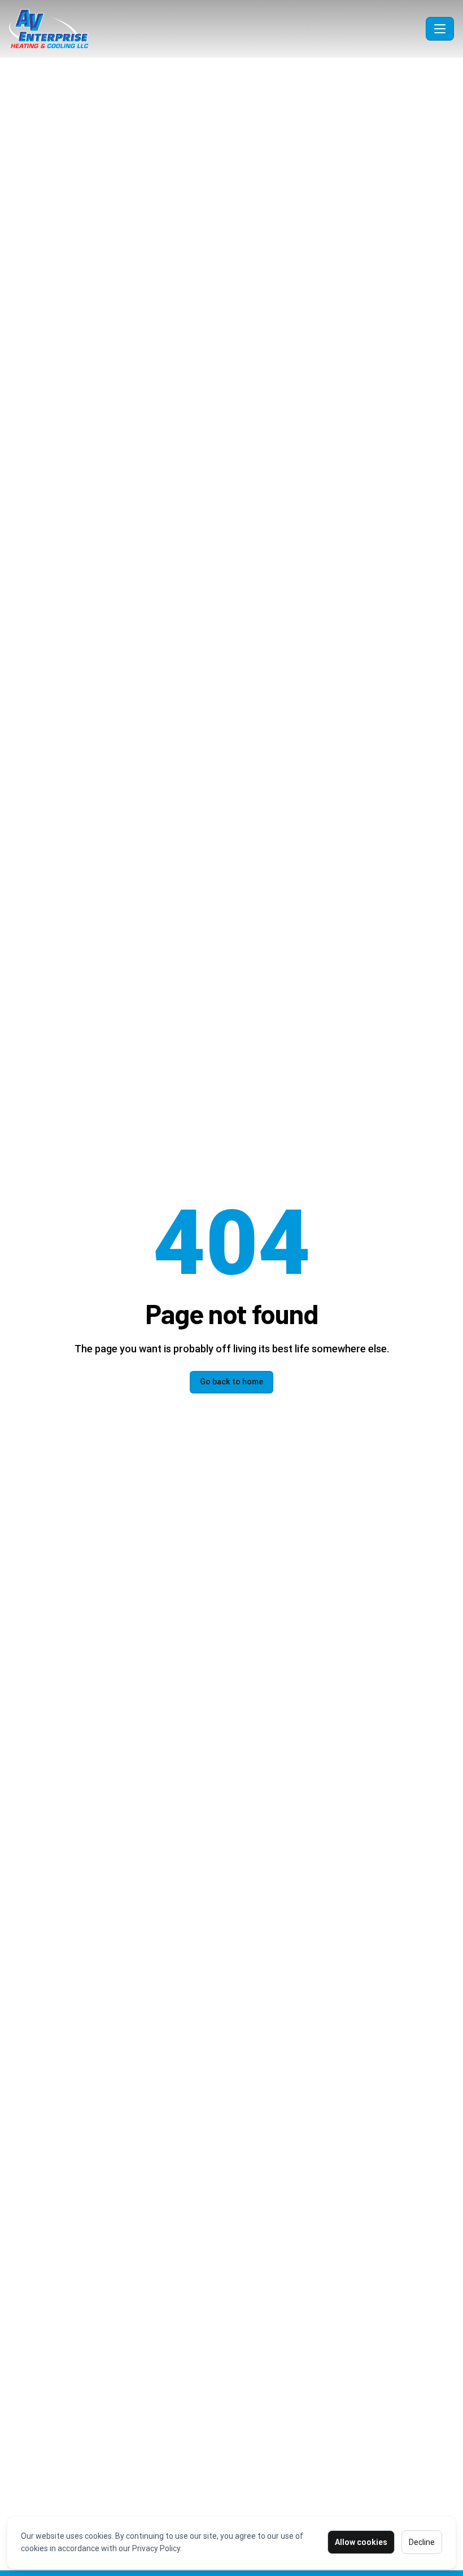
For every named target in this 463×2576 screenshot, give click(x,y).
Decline (422, 2542)
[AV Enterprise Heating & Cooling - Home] (215, 29)
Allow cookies (361, 2542)
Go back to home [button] (231, 1382)
